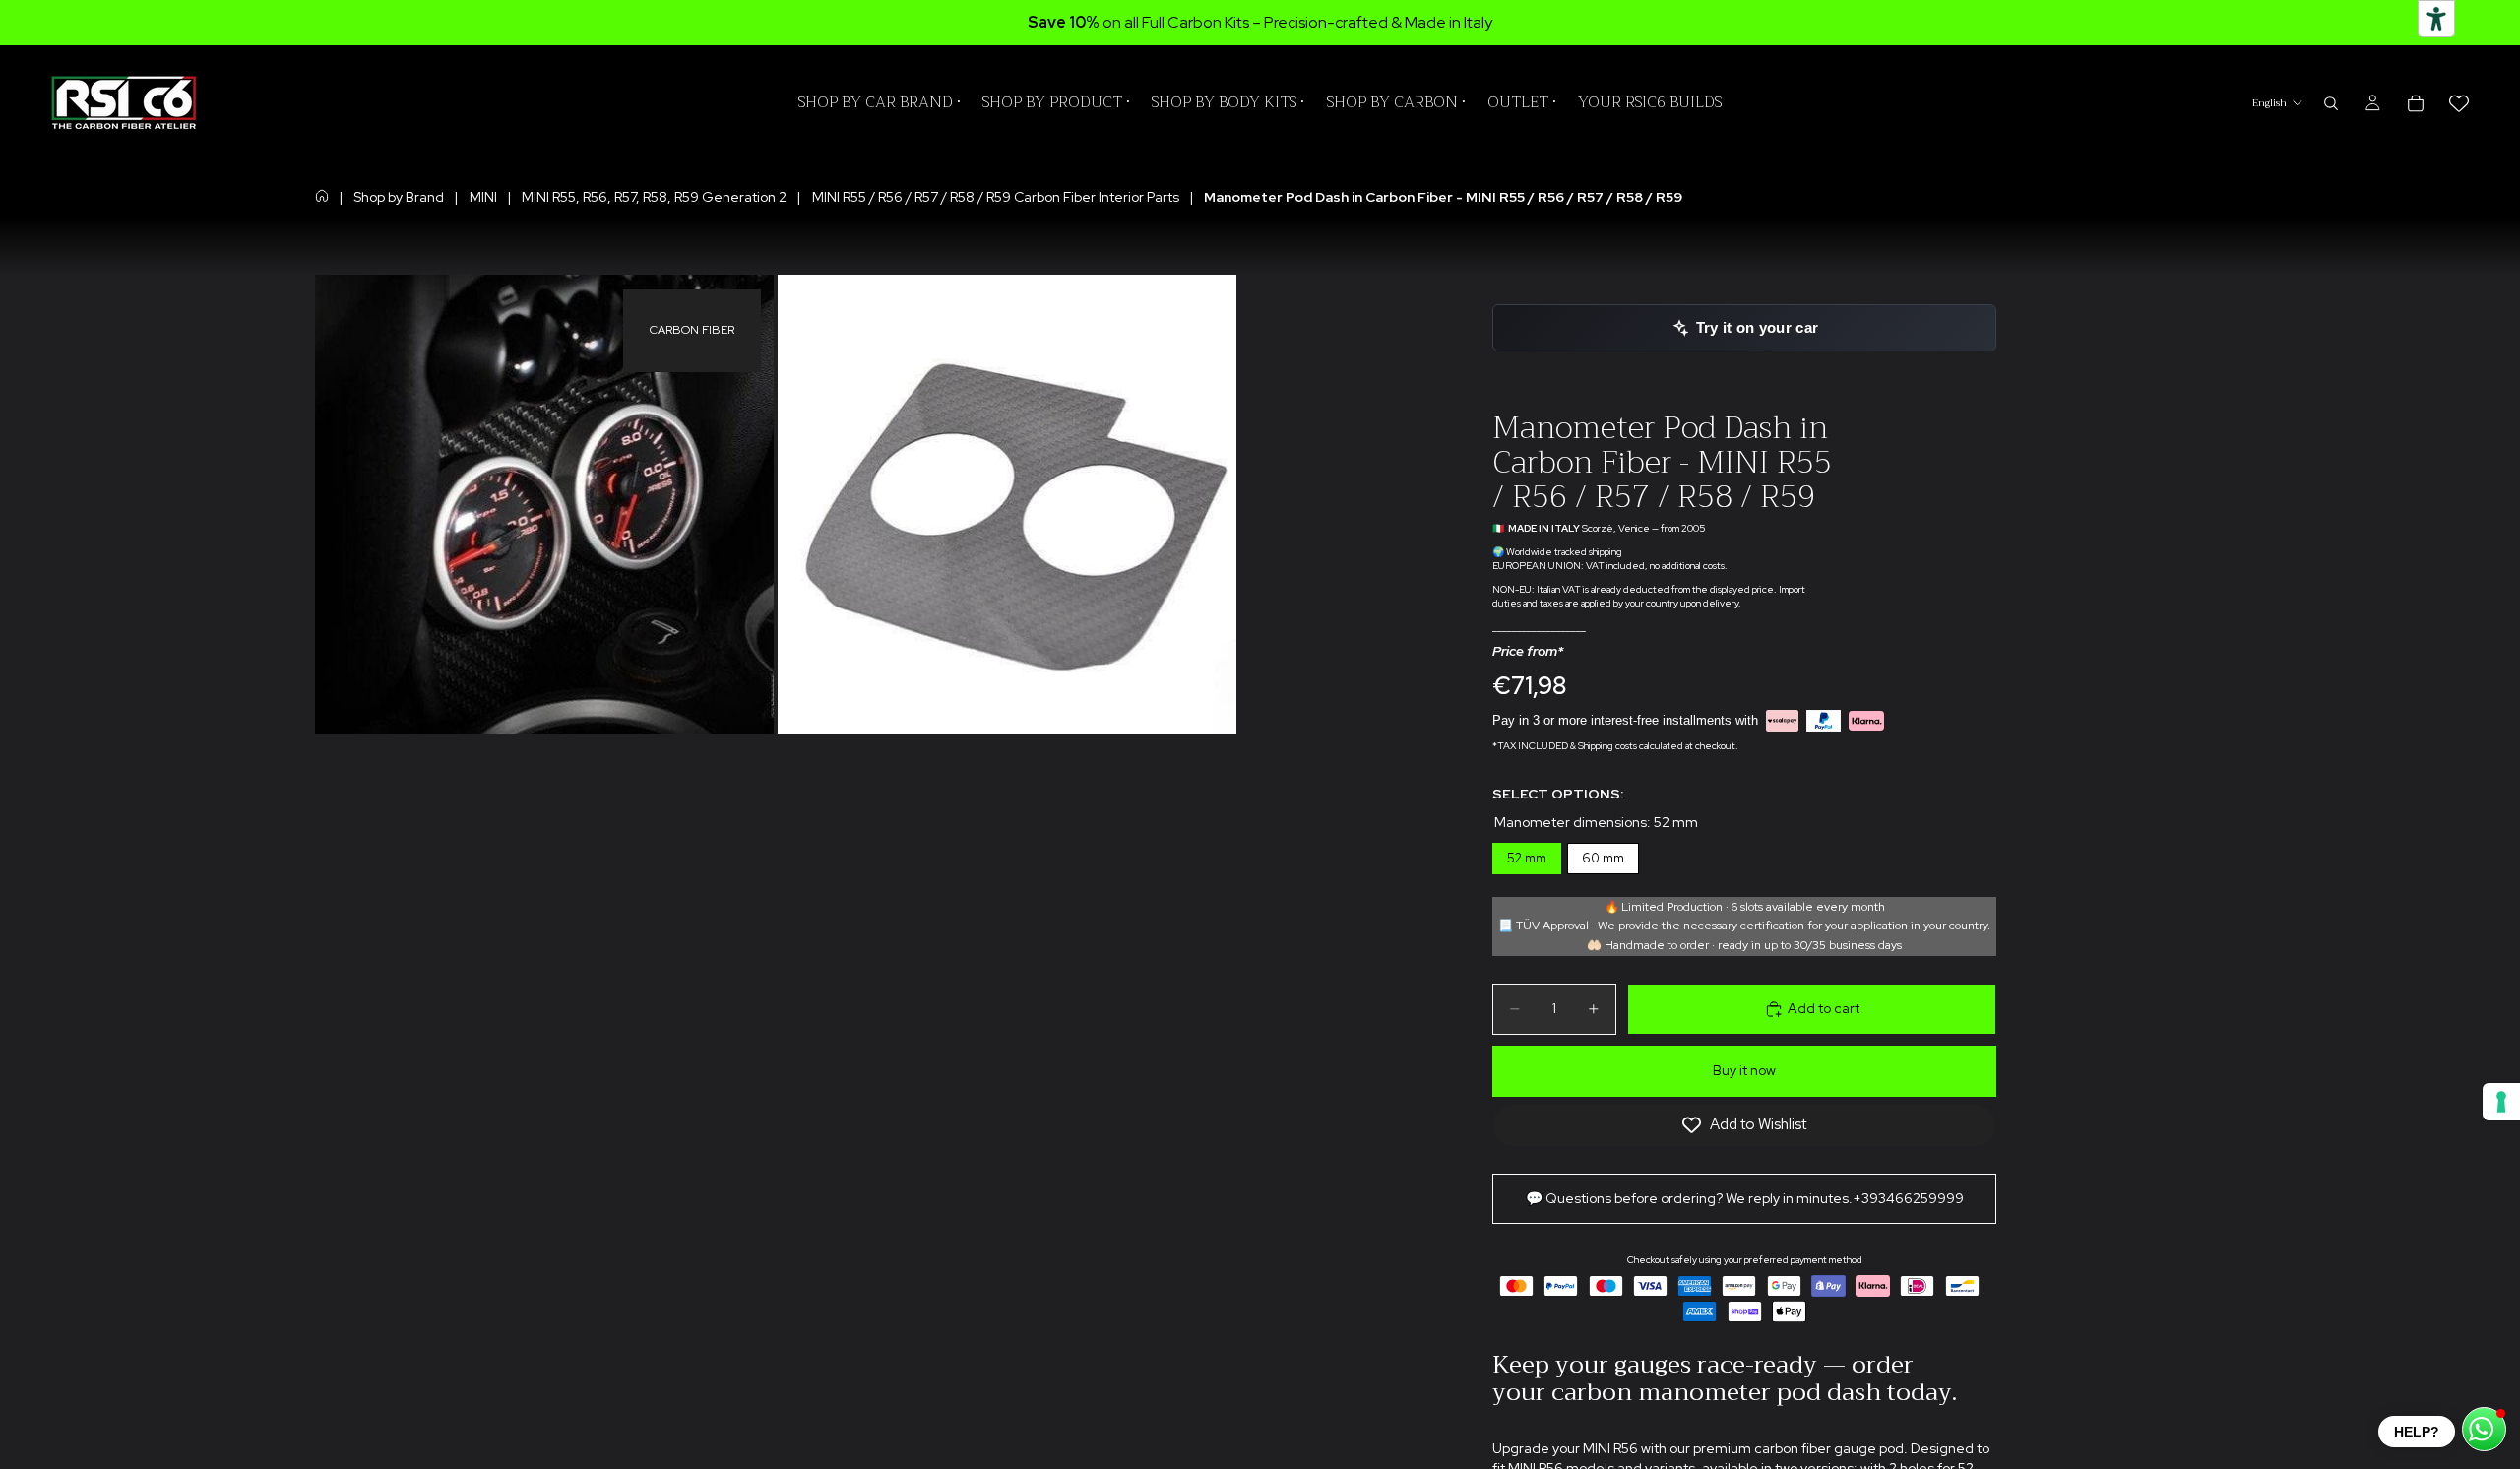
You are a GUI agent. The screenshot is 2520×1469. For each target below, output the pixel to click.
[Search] (2331, 103)
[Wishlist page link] (2459, 103)
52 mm (1527, 855)
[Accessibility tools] (2436, 19)
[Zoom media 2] (1007, 504)
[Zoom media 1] (544, 504)
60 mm (1604, 855)
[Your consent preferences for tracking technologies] (2501, 1102)
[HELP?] (2484, 1429)
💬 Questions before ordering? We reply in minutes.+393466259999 (1745, 1198)
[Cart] (2416, 103)
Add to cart (1824, 1008)
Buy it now (1744, 1070)
